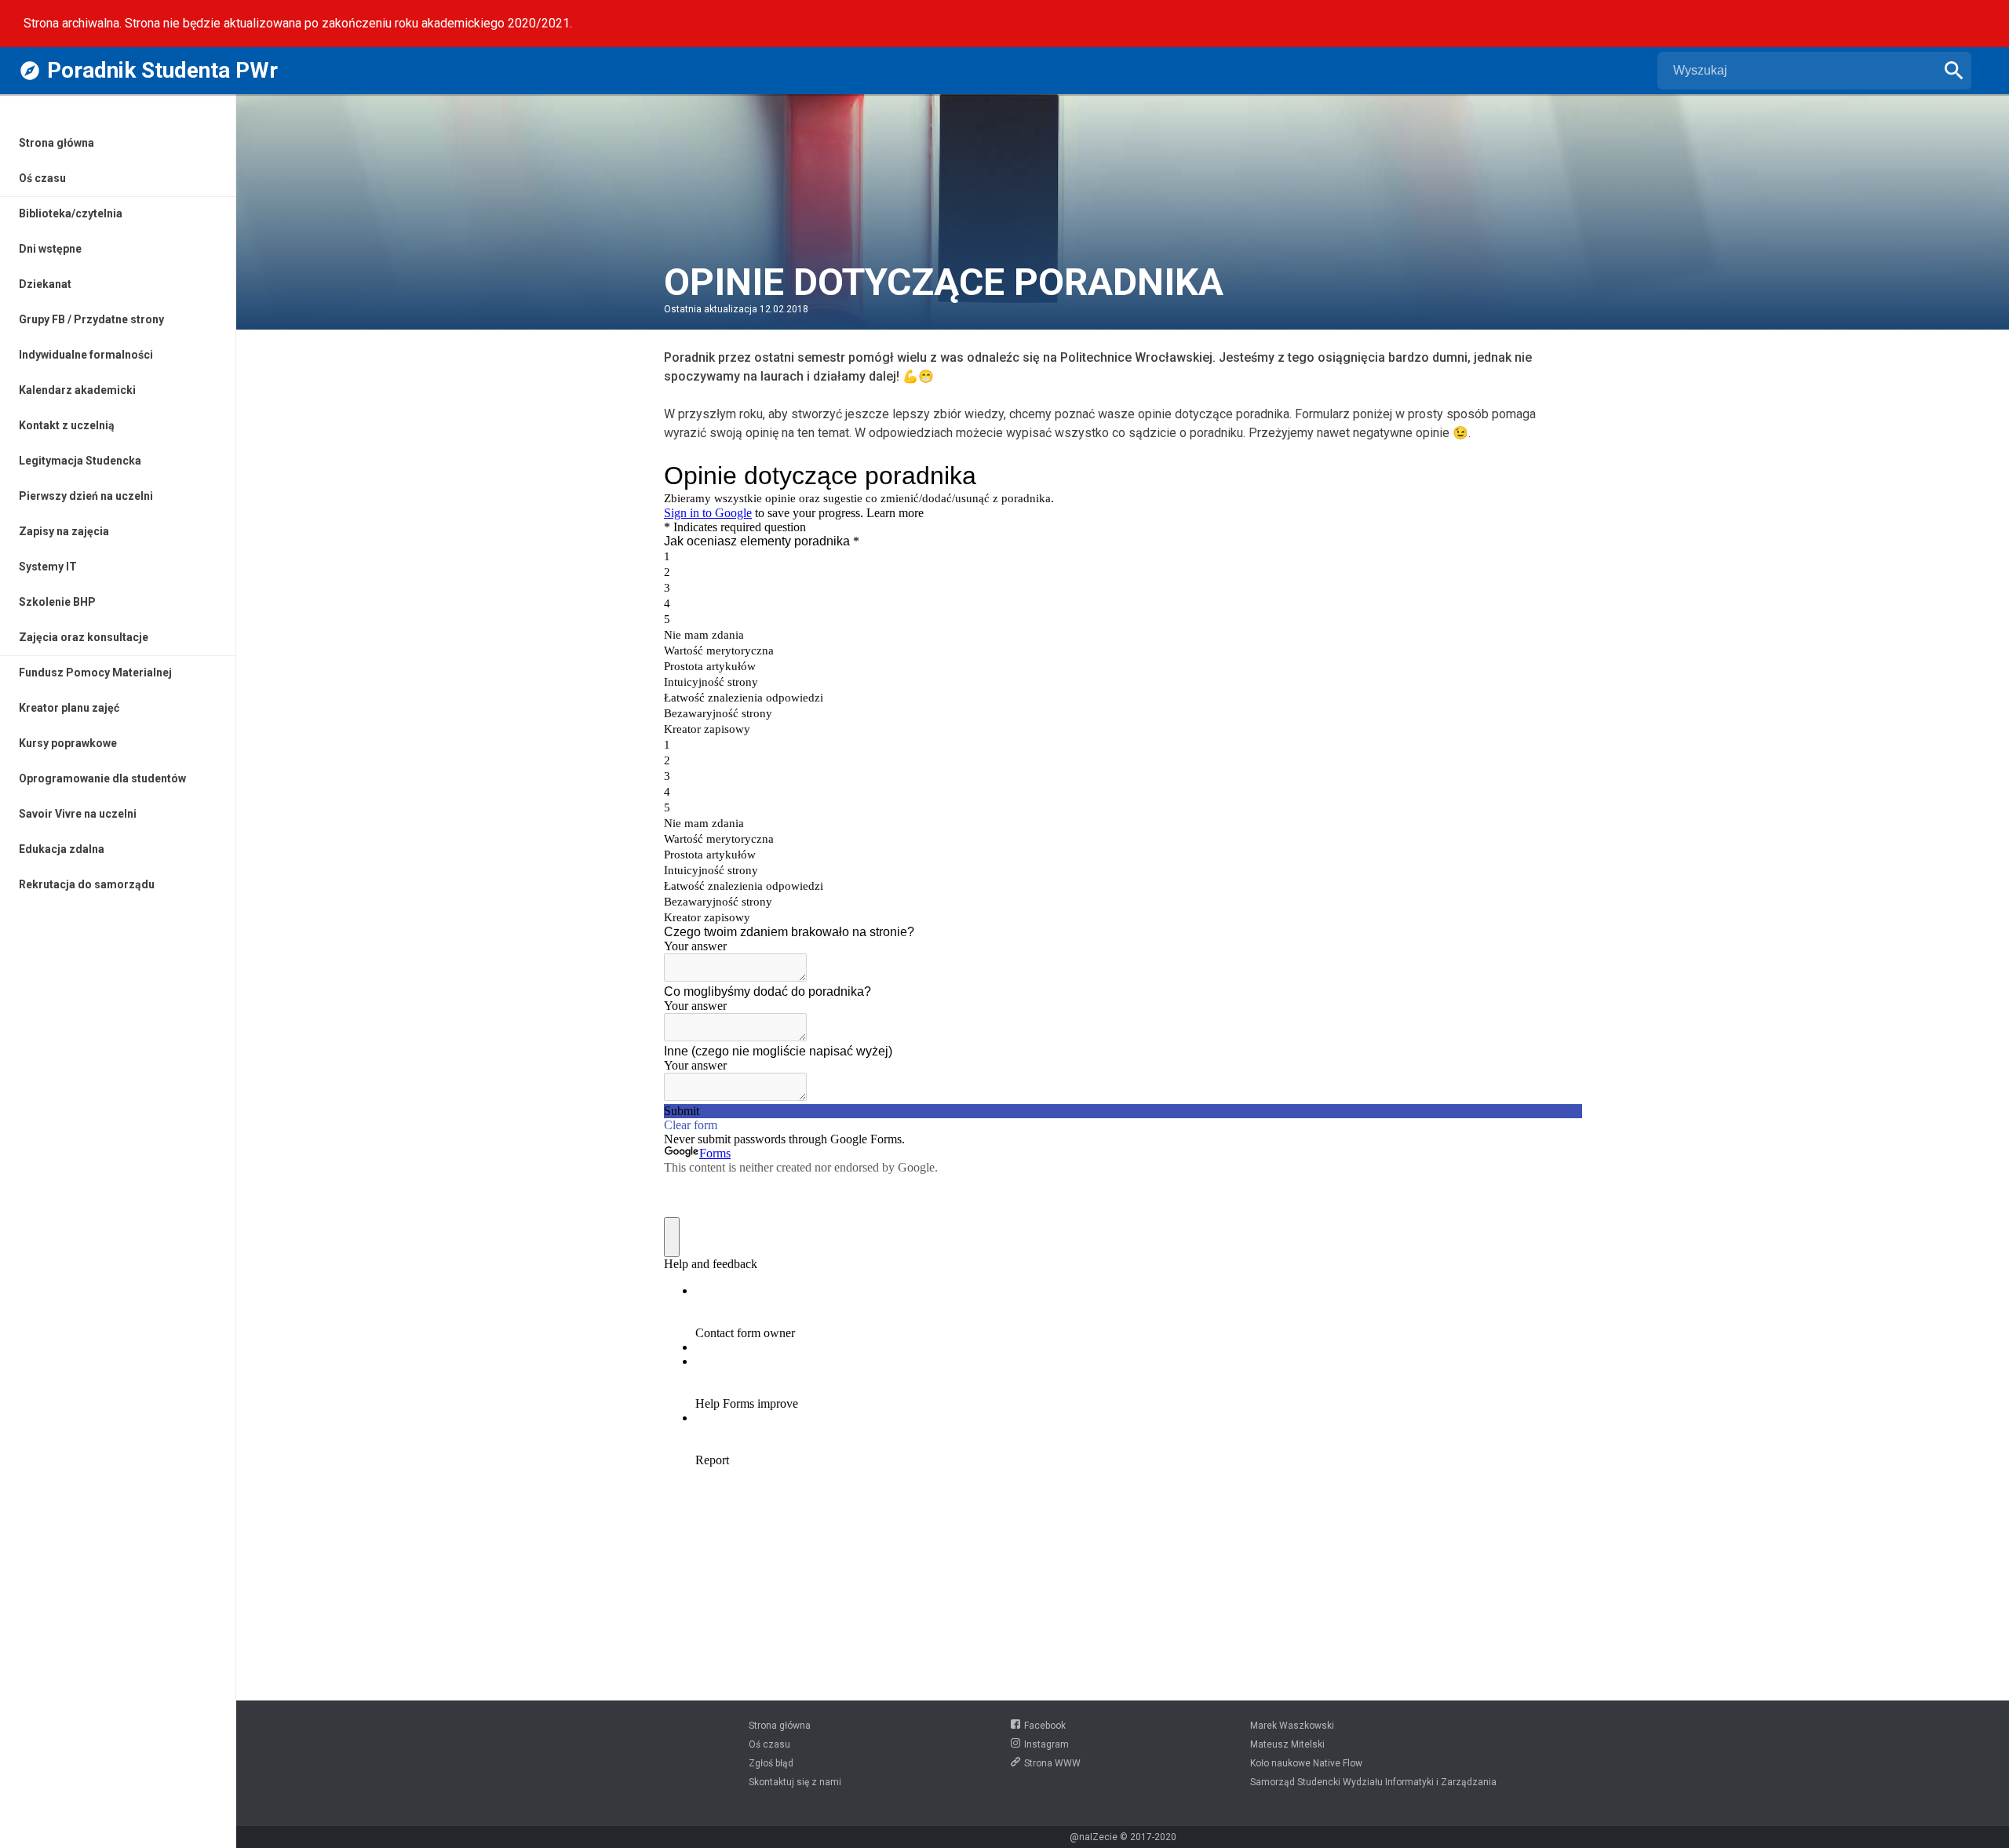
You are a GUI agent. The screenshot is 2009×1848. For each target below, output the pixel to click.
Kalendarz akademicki (77, 390)
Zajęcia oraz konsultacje (84, 637)
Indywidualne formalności (86, 355)
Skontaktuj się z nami (795, 1782)
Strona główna (57, 143)
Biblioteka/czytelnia (71, 213)
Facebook (1045, 1726)
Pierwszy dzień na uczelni (86, 496)
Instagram (1046, 1744)
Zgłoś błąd (771, 1763)
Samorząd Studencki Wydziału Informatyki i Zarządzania (1373, 1782)
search (1954, 71)
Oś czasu (42, 178)
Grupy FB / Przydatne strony (91, 319)
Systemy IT (48, 567)
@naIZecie (1094, 1837)
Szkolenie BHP (57, 602)
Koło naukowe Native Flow (1306, 1763)
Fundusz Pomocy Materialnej (95, 672)
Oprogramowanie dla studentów (102, 778)
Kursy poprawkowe (68, 743)
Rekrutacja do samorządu (87, 884)
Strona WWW (1052, 1763)
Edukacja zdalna (62, 849)
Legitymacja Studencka (80, 461)
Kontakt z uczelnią (67, 425)
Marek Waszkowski (1292, 1726)
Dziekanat (45, 284)
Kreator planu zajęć (69, 708)
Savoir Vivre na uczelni (78, 814)
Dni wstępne (50, 249)
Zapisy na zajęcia (64, 531)
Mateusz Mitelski (1287, 1744)
